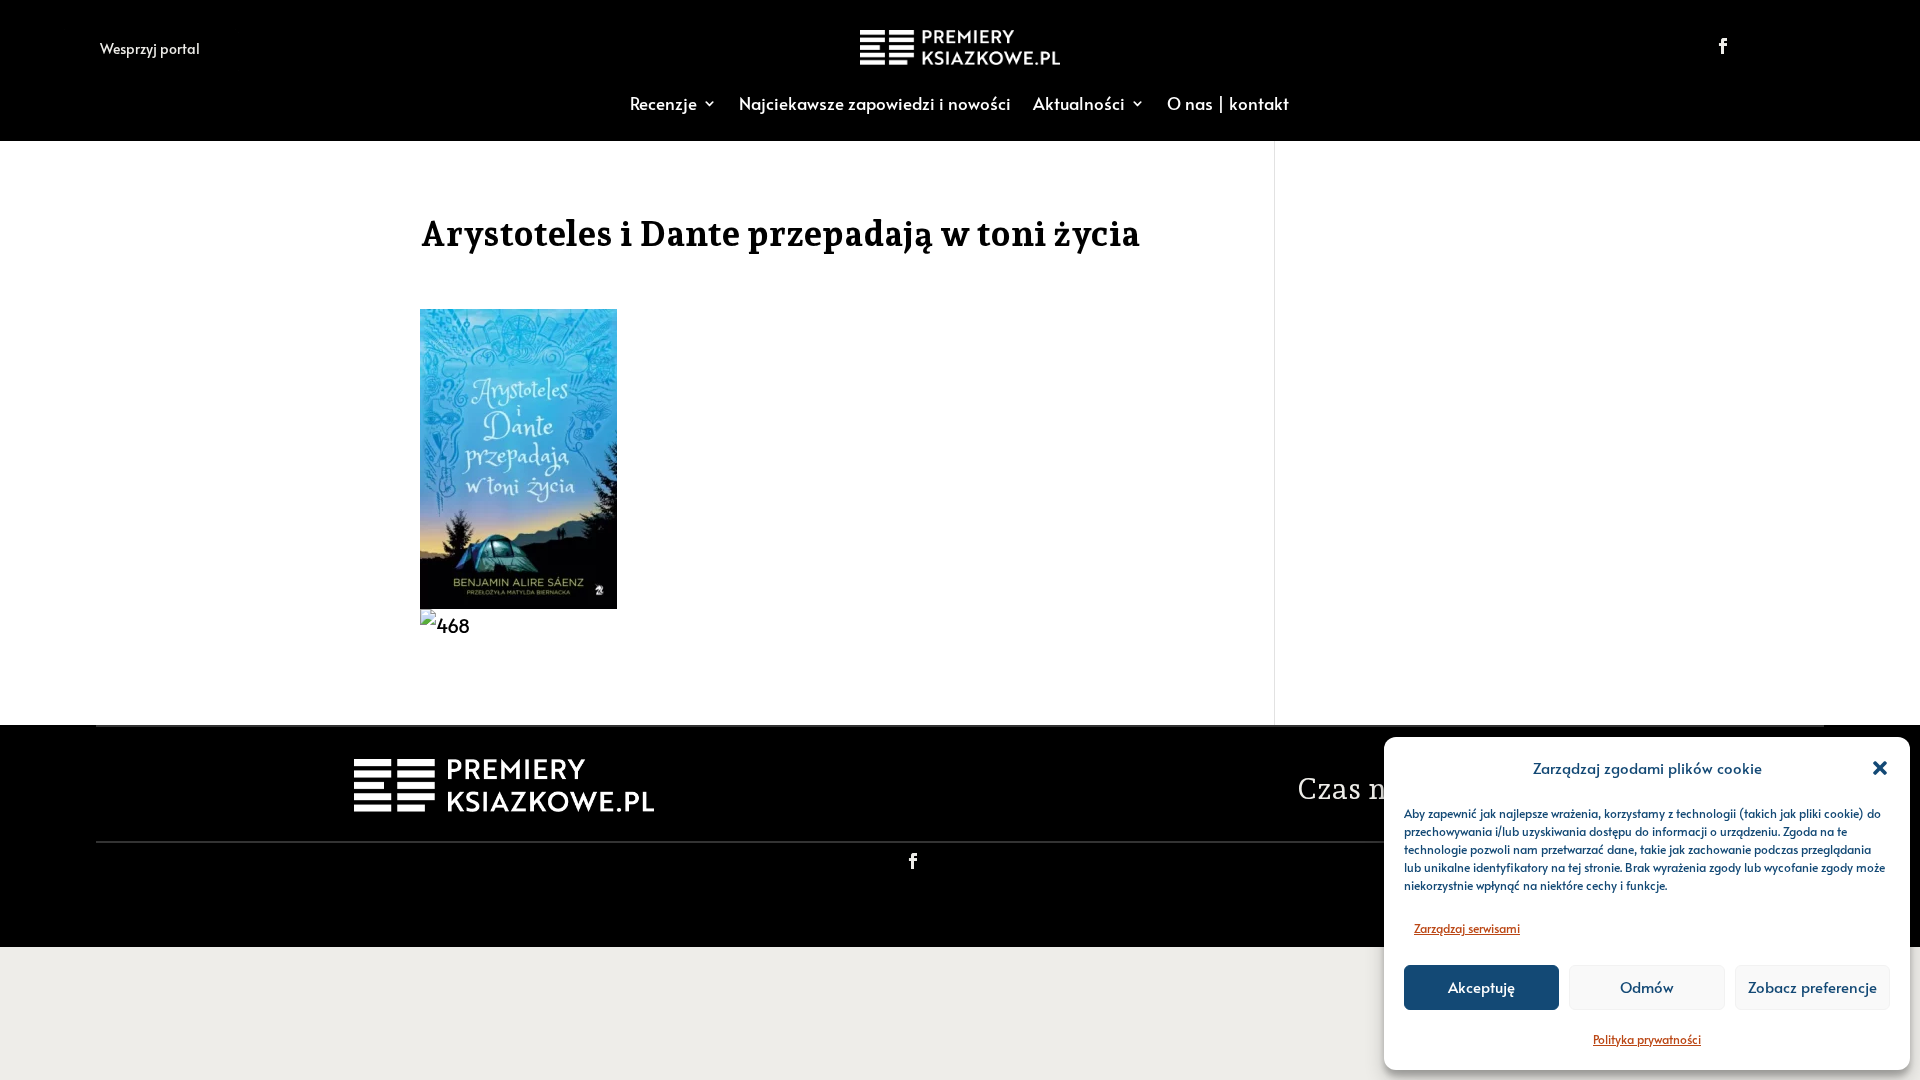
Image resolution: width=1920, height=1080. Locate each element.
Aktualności (1079, 103)
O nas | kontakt (1228, 103)
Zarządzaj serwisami (1467, 928)
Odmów (1647, 986)
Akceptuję (1481, 986)
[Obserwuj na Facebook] (1723, 46)
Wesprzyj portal (150, 48)
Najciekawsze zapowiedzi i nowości (875, 103)
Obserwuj (1791, 45)
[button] (1880, 768)
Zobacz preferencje (1812, 986)
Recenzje (663, 103)
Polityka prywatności (1647, 1039)
